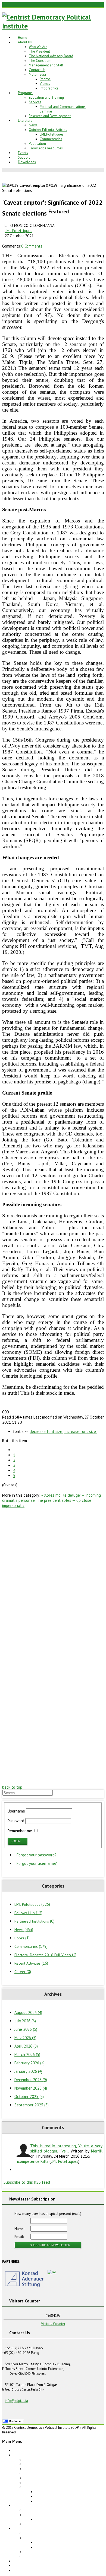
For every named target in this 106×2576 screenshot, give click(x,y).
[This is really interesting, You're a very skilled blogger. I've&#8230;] (22, 2151)
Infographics (49, 88)
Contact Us (37, 70)
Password (16, 1821)
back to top (12, 1787)
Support (24, 157)
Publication (37, 144)
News (33, 125)
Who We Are (38, 47)
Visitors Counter (53, 2324)
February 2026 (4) (29, 2063)
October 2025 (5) (29, 2097)
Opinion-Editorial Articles (48, 130)
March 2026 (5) (27, 2054)
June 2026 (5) (26, 2029)
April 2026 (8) (26, 2046)
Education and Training (46, 97)
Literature (25, 121)
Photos (45, 79)
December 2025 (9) (31, 2080)
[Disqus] (53, 1576)
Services (35, 102)
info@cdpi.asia (16, 2401)
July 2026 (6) (25, 2021)
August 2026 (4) (28, 2012)
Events (23, 153)
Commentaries (51, 139)
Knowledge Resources (46, 148)
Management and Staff (46, 65)
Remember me (20, 1831)
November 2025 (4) (31, 2088)
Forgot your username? (37, 1863)
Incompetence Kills (31, 2161)
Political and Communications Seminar (64, 2519)
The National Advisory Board (51, 56)
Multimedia (37, 74)
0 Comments (32, 246)
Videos (45, 84)
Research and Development (50, 116)
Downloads (27, 162)
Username (16, 1811)
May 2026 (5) (25, 2038)
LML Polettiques (52, 134)
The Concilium (40, 61)
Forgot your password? (37, 1855)
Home (23, 38)
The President (39, 51)
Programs (25, 93)
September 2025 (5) (32, 2105)
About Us (25, 42)
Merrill (97, 2151)
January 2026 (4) (28, 2071)
